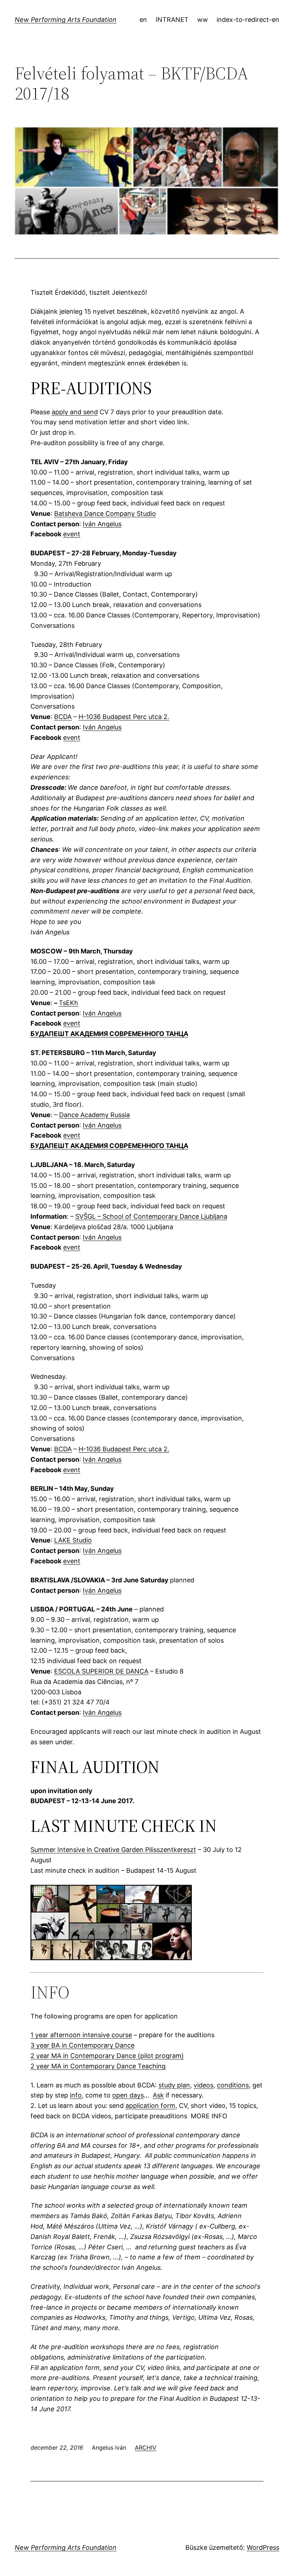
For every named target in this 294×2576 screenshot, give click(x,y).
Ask (158, 2095)
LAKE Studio (73, 1540)
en (143, 20)
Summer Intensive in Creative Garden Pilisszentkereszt (113, 1850)
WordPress (263, 2547)
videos (203, 2085)
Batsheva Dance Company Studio (105, 514)
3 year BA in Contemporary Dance (82, 2045)
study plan (174, 2085)
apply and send (75, 412)
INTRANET (172, 20)
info (76, 2095)
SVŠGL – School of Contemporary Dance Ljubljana (151, 1216)
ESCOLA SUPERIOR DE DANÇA (101, 1671)
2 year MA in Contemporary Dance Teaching (98, 2066)
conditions (233, 2085)
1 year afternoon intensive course (81, 2035)
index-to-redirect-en (248, 20)
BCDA (63, 717)
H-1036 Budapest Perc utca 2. (124, 717)
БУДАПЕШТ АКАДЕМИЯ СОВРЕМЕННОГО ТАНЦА (109, 1034)
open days (128, 2095)
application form (150, 2106)
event (72, 534)
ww (203, 20)
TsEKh (68, 1003)
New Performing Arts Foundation (66, 20)
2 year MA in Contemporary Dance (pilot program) (107, 2056)
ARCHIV (146, 2447)
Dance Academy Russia (94, 1115)
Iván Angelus (102, 524)
